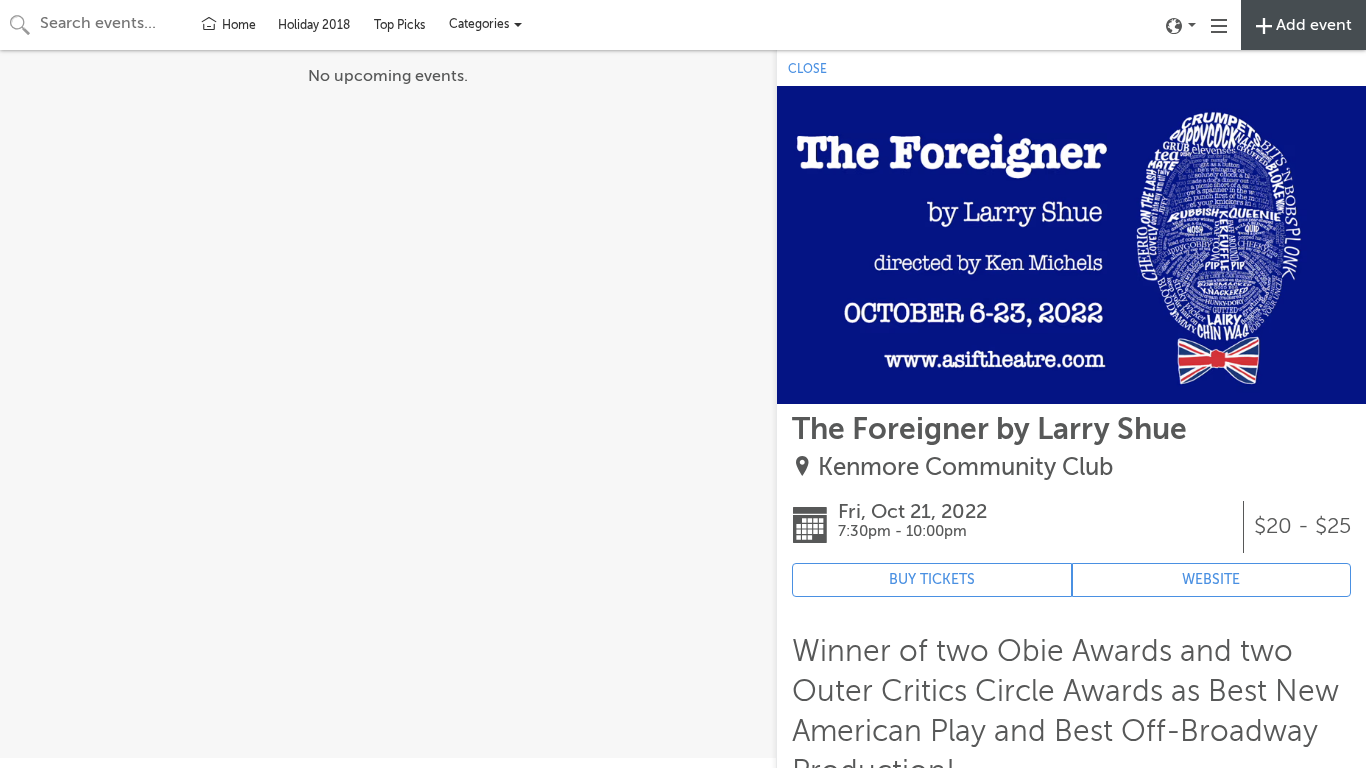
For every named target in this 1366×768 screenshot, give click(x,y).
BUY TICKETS (932, 579)
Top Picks (399, 25)
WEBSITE (1211, 579)
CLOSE (807, 69)
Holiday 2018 (314, 25)
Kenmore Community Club (965, 467)
